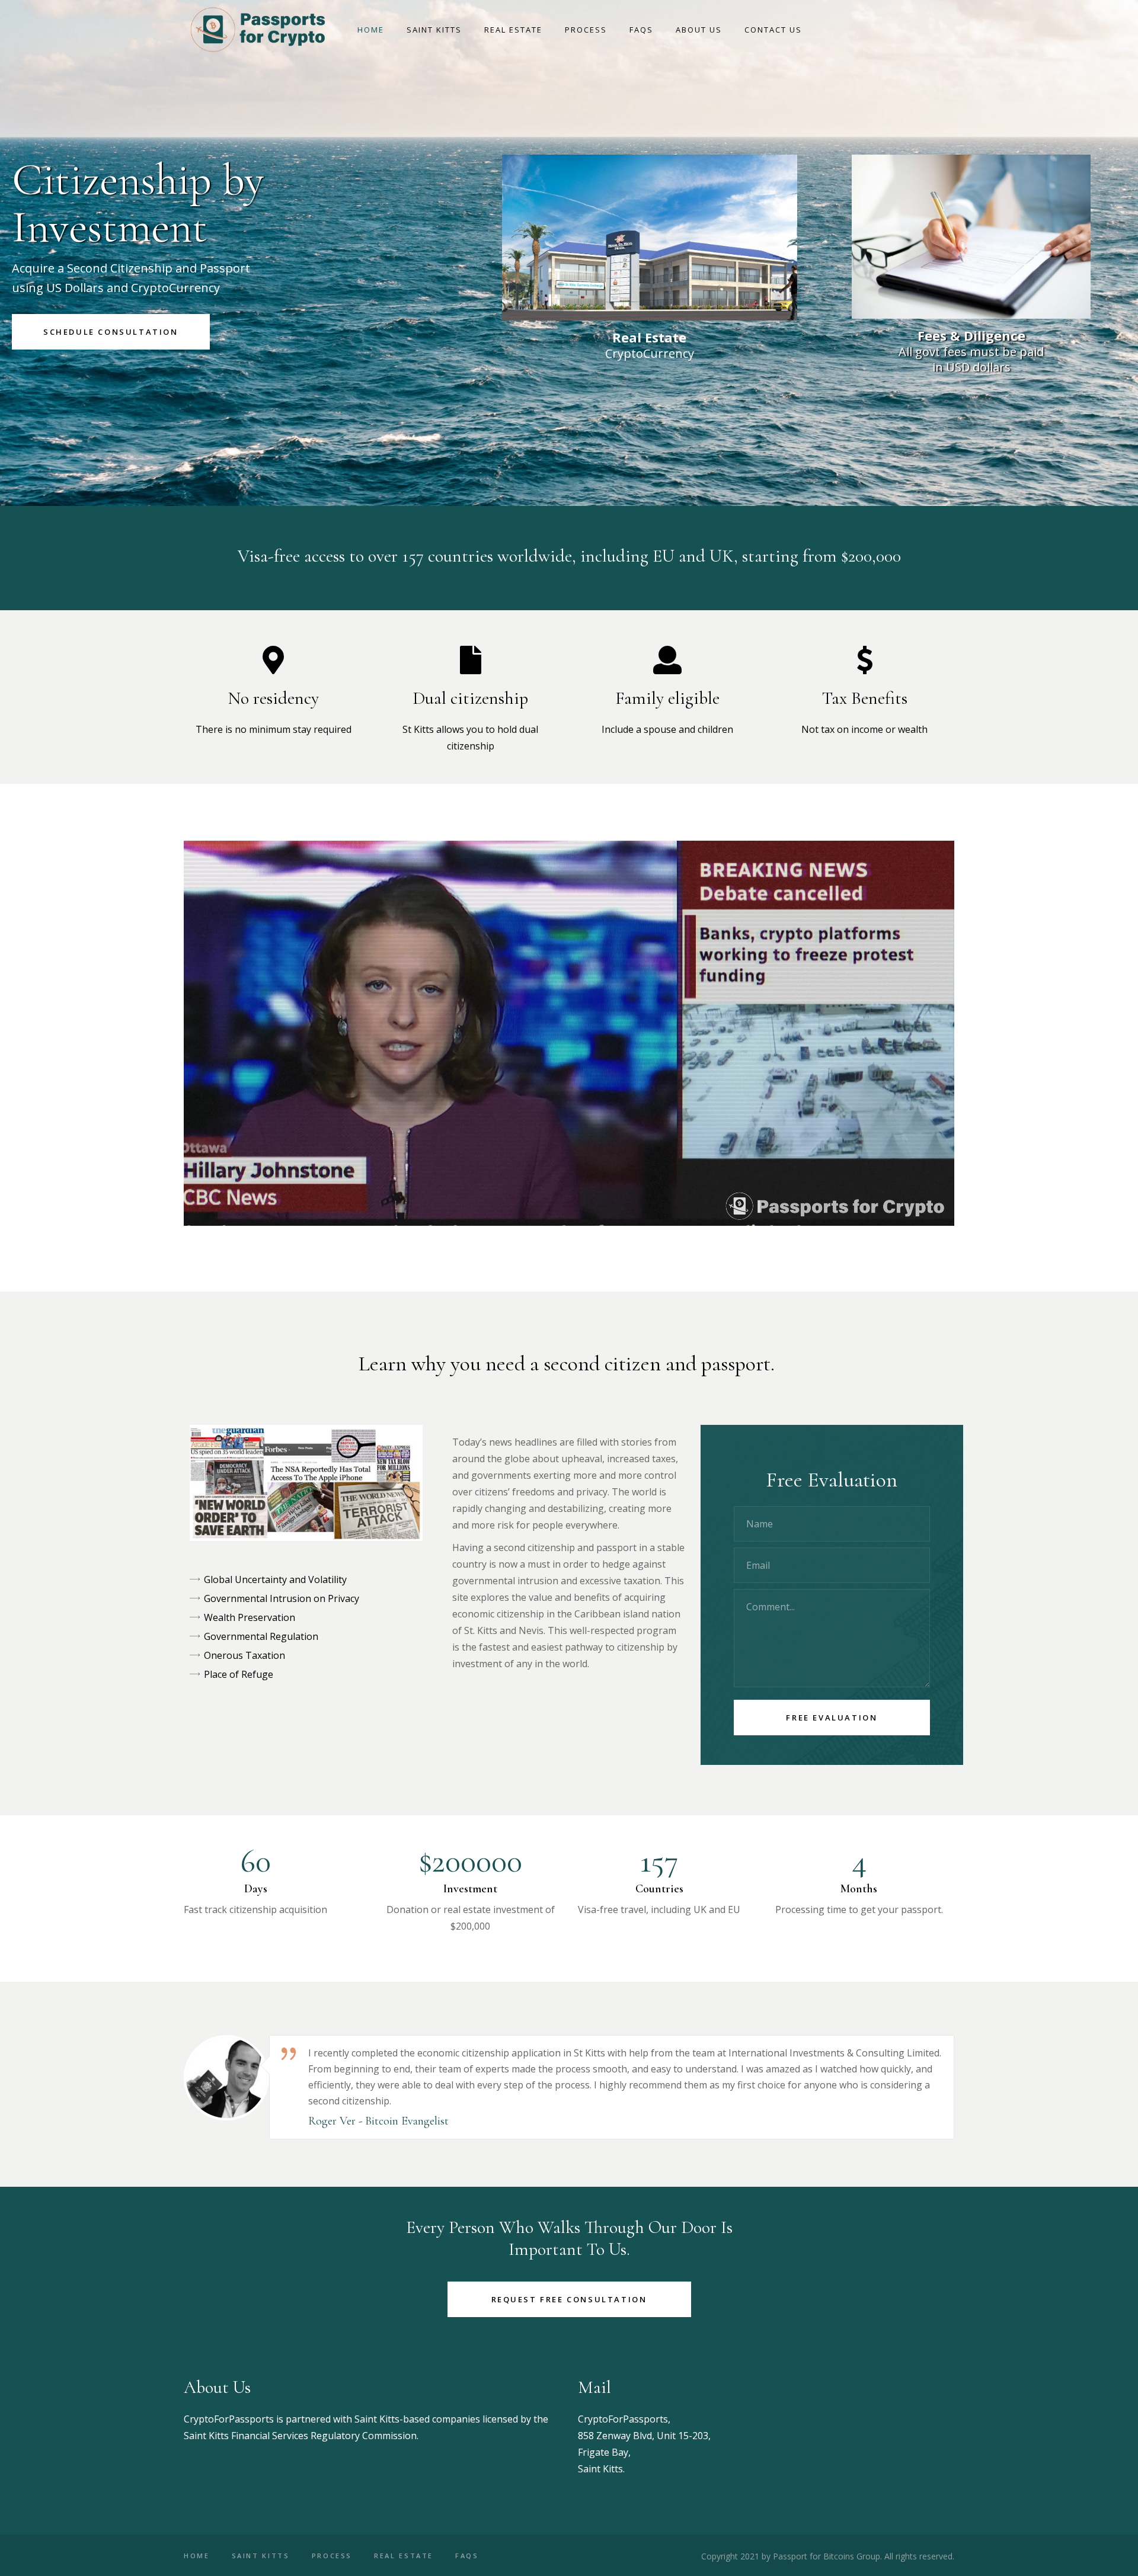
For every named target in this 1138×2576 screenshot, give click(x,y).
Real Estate (404, 2556)
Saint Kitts (261, 2556)
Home (197, 2556)
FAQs (467, 2556)
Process (332, 2556)
